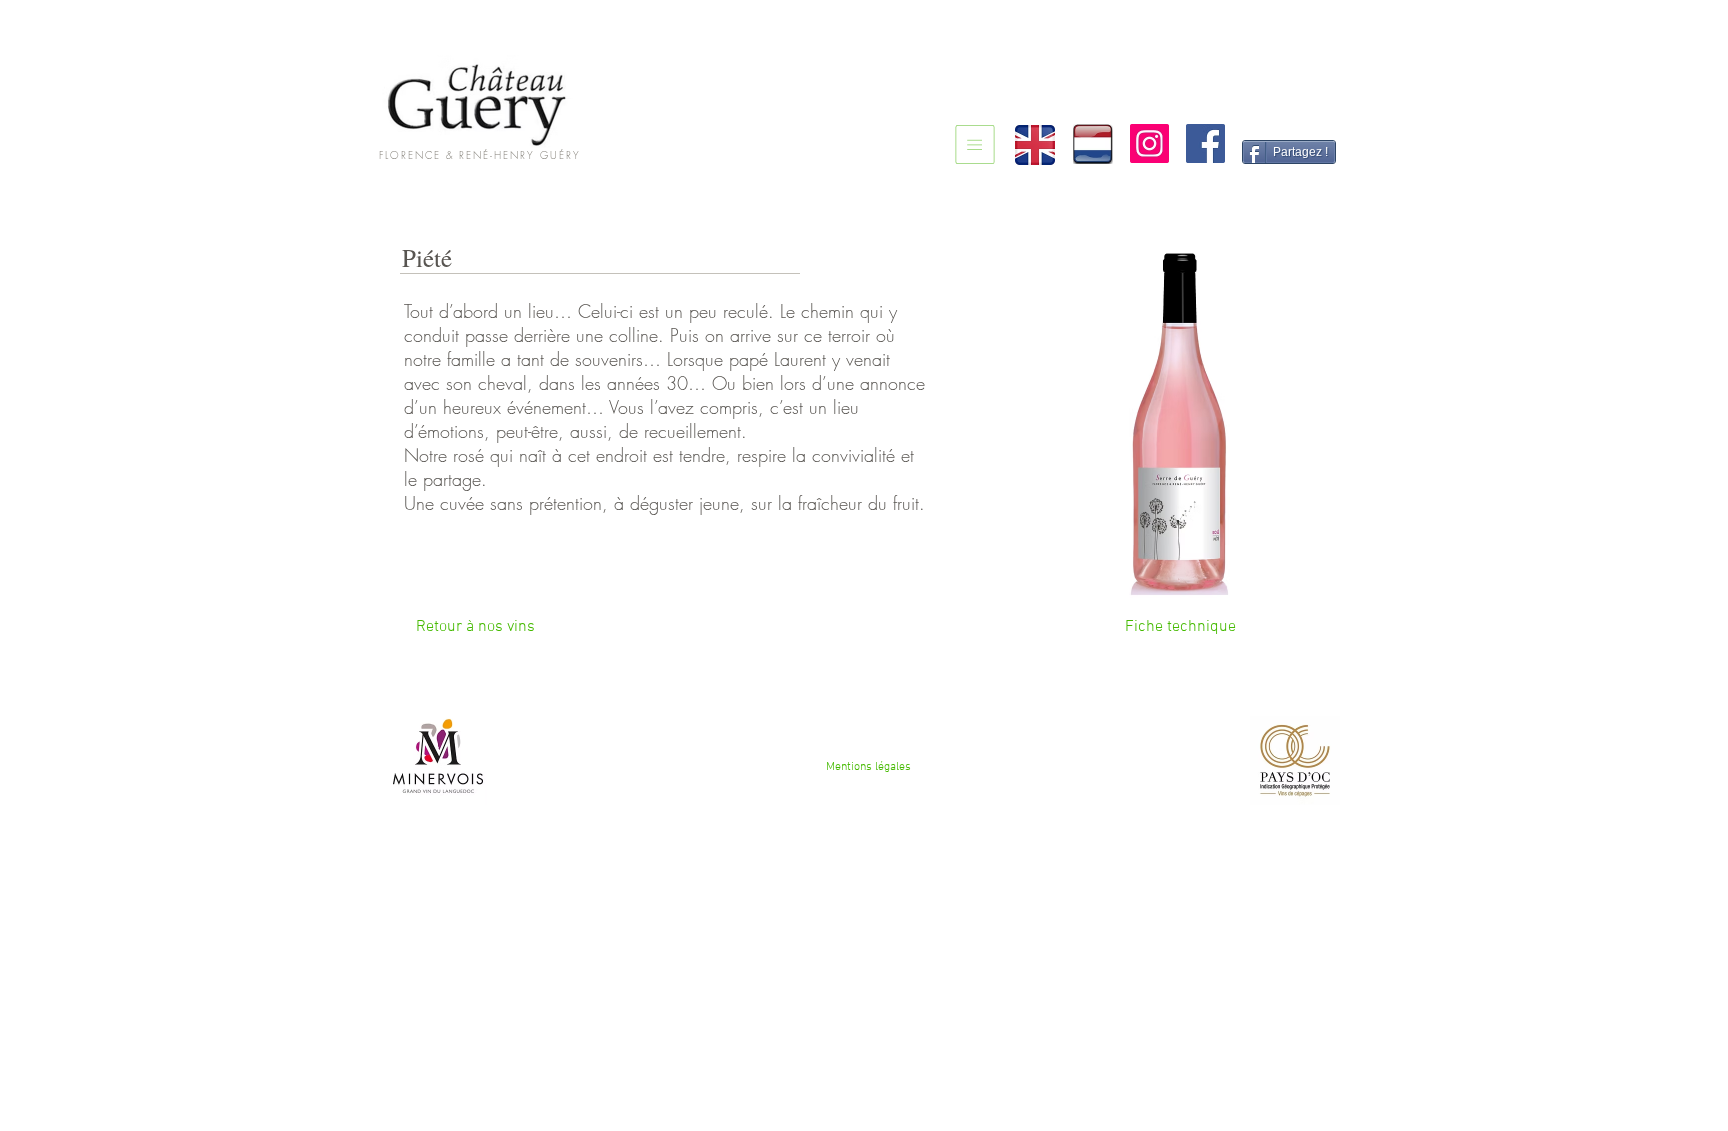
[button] (1180, 627)
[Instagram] (1149, 143)
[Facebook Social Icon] (1205, 143)
